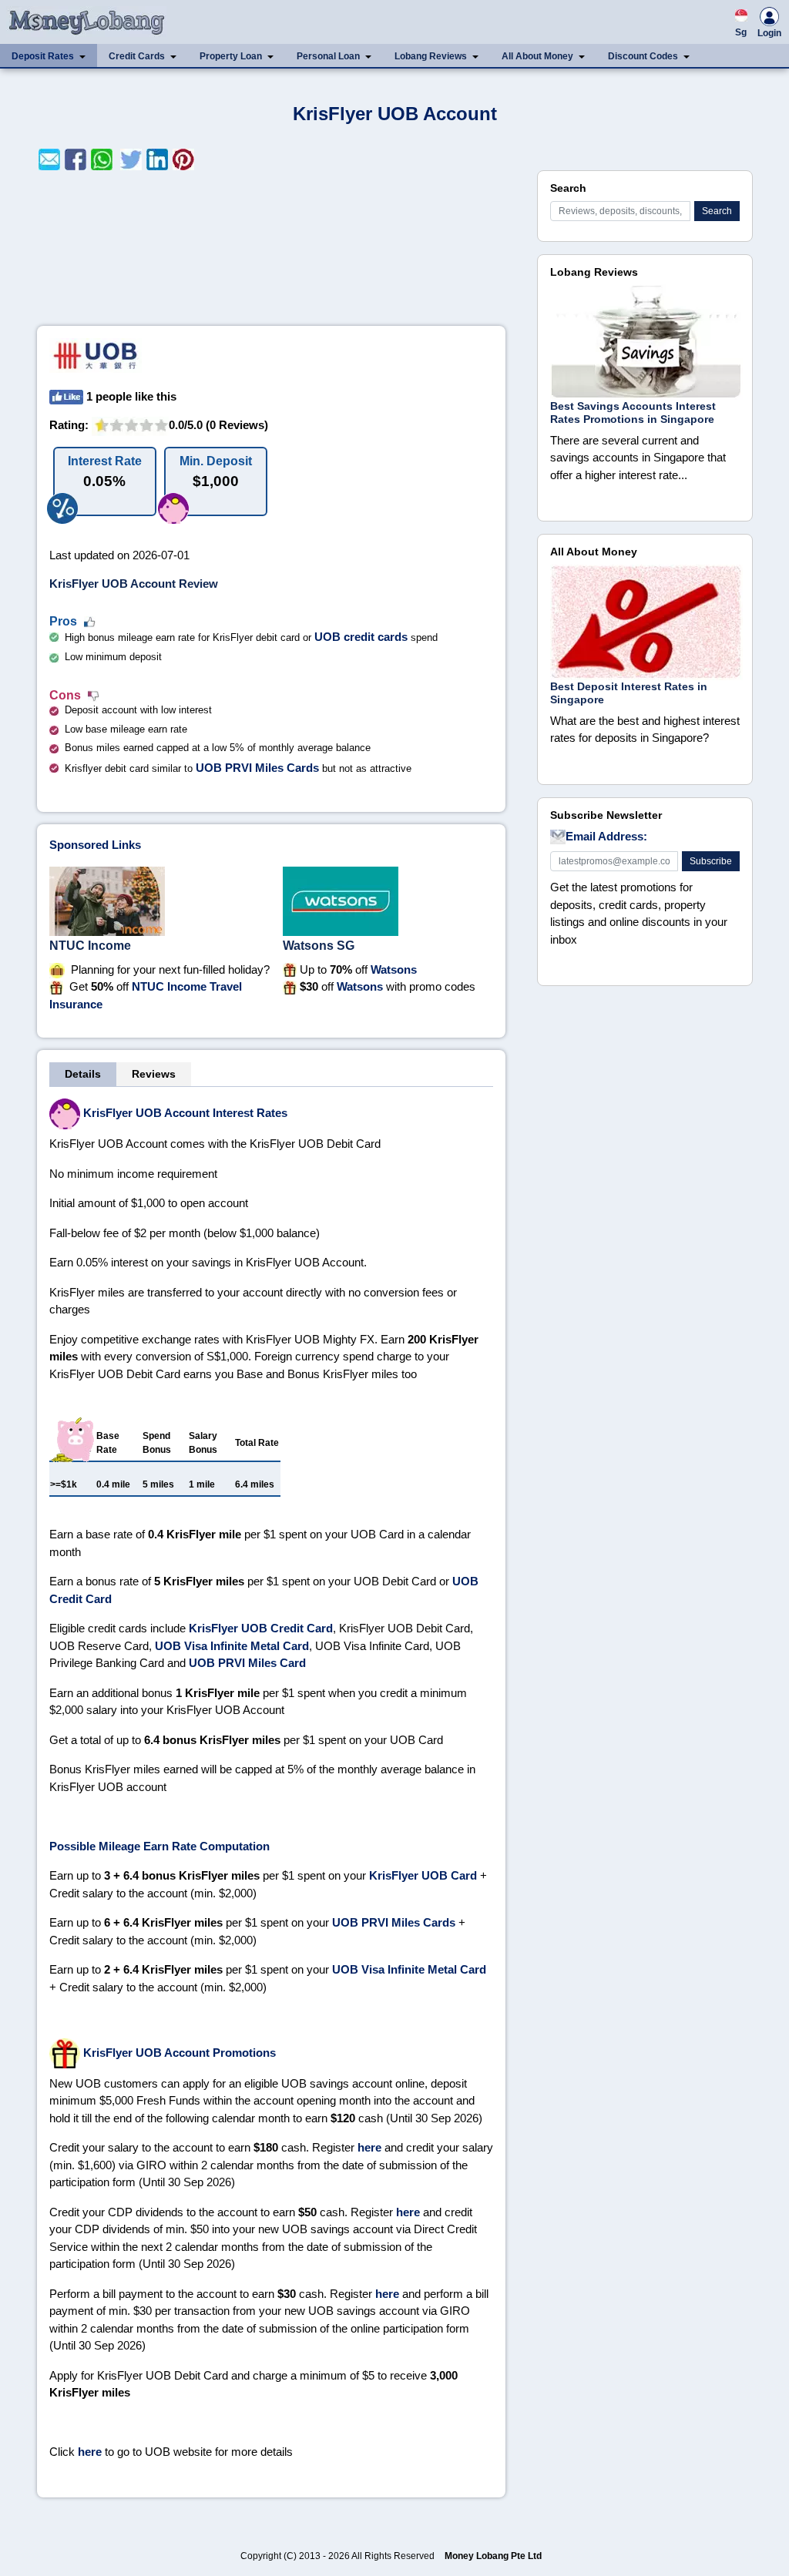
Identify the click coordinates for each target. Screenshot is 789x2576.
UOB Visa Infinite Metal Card (232, 1646)
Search (717, 211)
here (369, 2147)
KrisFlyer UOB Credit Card (261, 1628)
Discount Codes (643, 56)
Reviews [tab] (154, 1074)
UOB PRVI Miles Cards (257, 768)
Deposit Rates (43, 56)
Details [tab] (83, 1074)
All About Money (537, 56)
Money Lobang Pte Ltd (493, 2556)
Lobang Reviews (431, 56)
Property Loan (231, 56)
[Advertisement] (271, 248)
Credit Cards (137, 56)
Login (769, 33)
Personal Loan (328, 56)
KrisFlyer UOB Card (423, 1875)
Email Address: (606, 836)
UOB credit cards (361, 637)
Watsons (394, 969)
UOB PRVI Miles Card (247, 1663)
